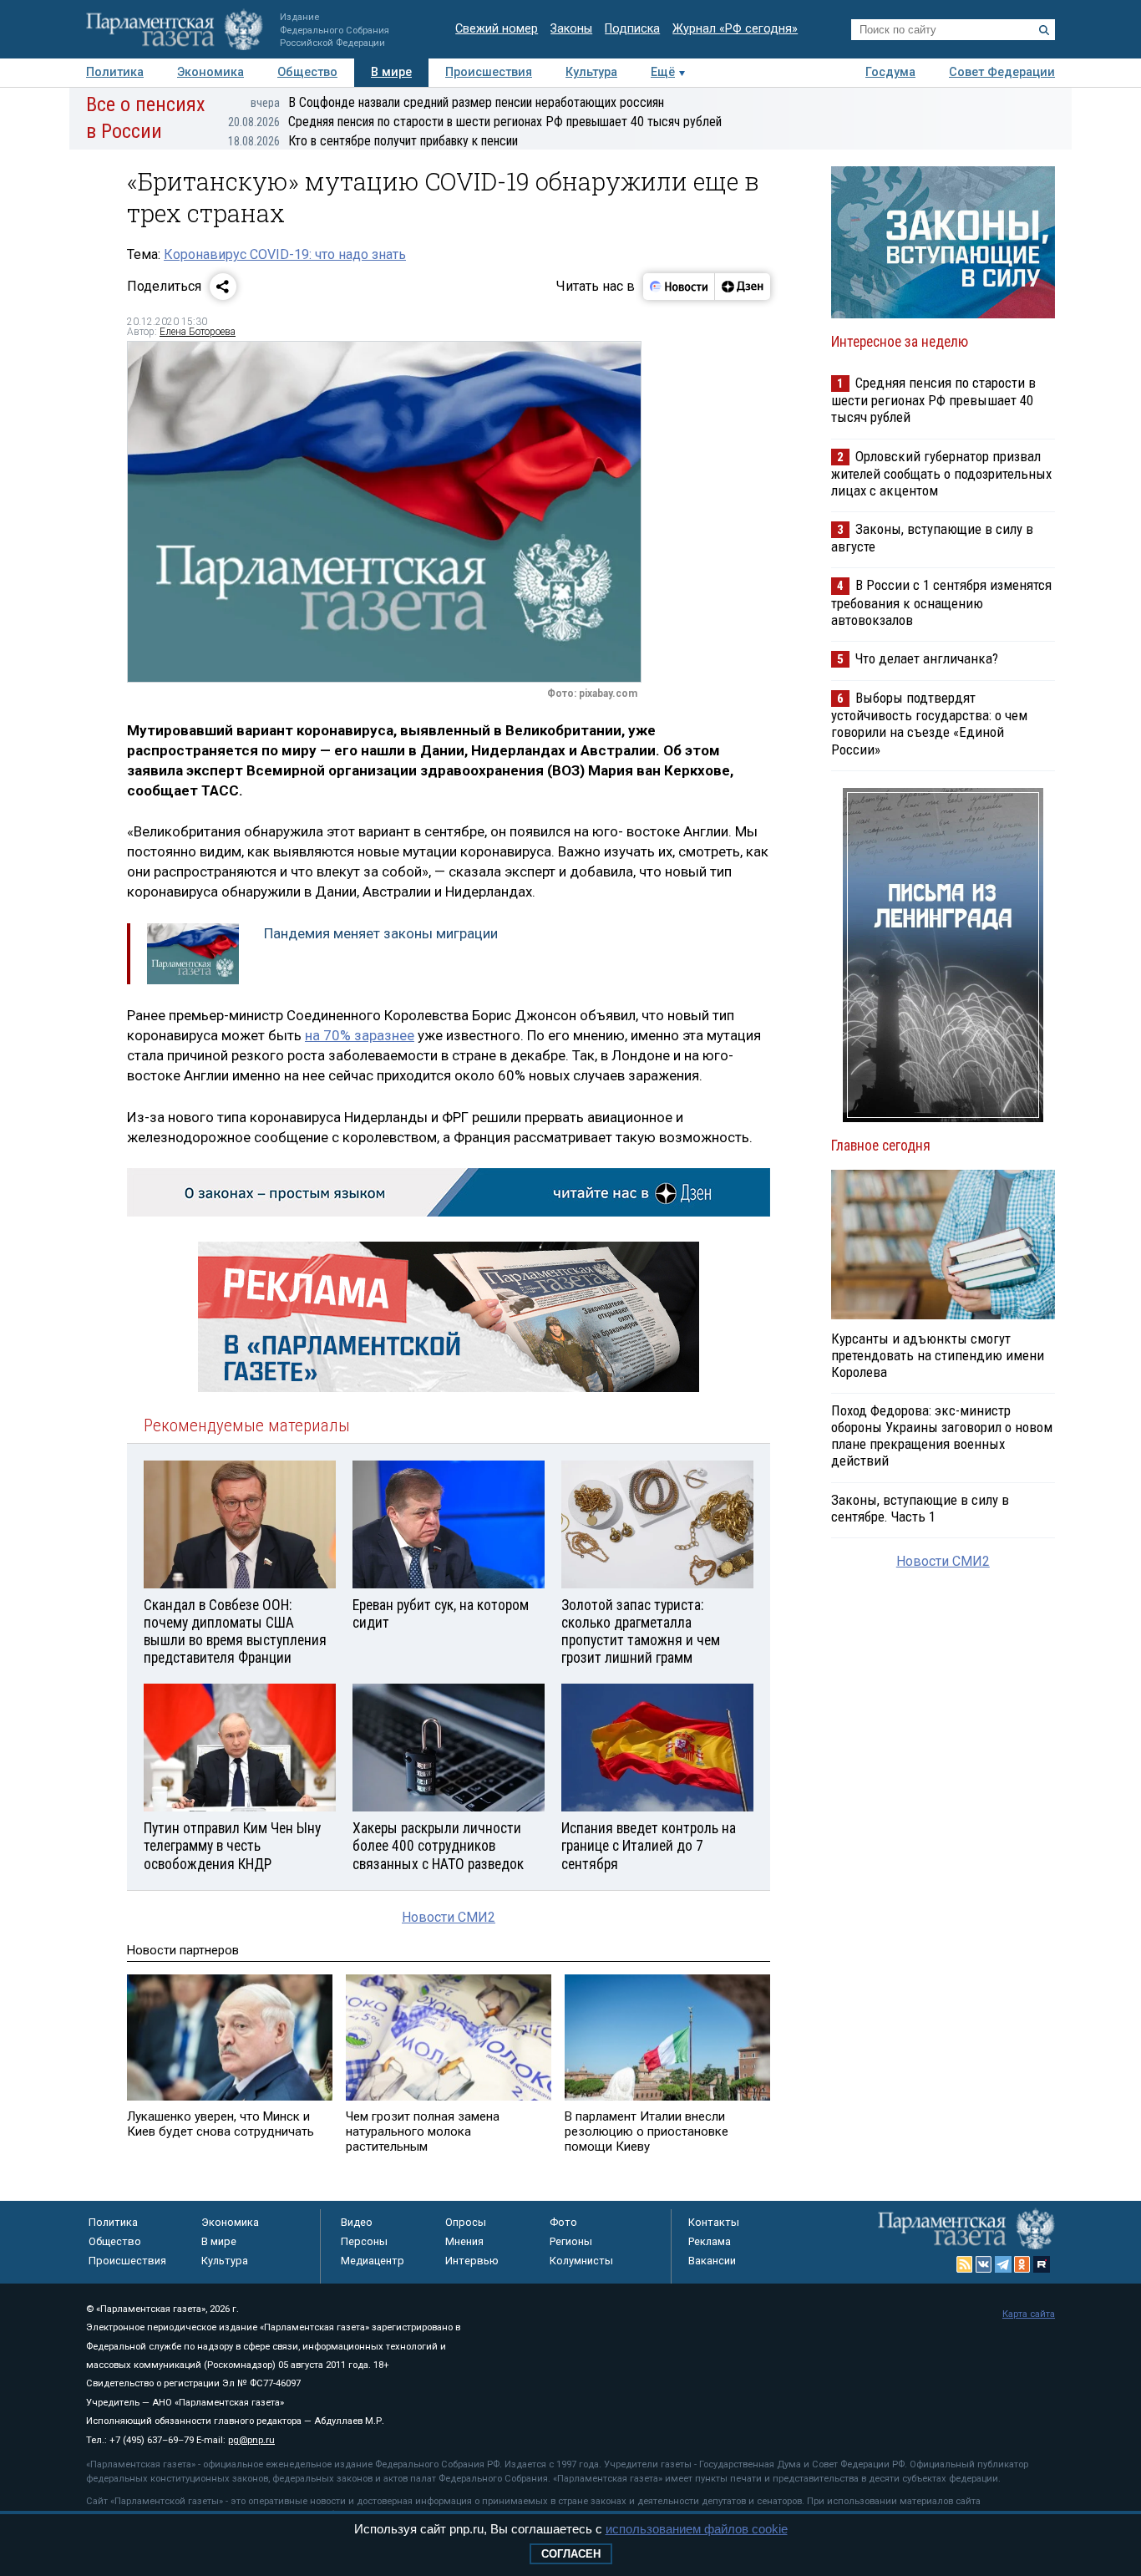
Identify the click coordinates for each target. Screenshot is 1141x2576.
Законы (571, 29)
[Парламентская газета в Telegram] (1003, 2264)
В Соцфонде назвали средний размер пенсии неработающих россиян (457, 102)
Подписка (632, 29)
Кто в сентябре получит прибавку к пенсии (373, 141)
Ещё (663, 72)
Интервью (472, 2261)
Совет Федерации (1002, 72)
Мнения (464, 2241)
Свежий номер (497, 29)
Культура (591, 72)
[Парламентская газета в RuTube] (1042, 2264)
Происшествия (489, 72)
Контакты (714, 2222)
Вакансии (712, 2261)
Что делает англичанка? (927, 658)
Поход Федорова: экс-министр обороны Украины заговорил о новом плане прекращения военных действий (942, 1435)
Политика (115, 72)
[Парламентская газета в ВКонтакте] (984, 2264)
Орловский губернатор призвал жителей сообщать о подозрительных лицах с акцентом (941, 473)
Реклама (710, 2241)
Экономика (210, 72)
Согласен (571, 2554)
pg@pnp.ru (251, 2440)
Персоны (364, 2241)
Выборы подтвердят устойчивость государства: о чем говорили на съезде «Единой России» (929, 723)
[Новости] (679, 287)
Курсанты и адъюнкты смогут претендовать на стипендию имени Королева (938, 1355)
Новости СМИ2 (449, 1917)
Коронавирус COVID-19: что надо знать (285, 254)
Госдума (890, 72)
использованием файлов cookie (697, 2529)
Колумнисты (581, 2261)
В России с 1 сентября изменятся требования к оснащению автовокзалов (941, 602)
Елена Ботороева (198, 332)
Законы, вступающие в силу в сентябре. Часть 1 (920, 1508)
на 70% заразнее (360, 1035)
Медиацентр (373, 2261)
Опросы (466, 2222)
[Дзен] (742, 287)
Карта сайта (1029, 2314)
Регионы (571, 2241)
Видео (357, 2222)
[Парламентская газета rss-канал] (965, 2264)
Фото (563, 2222)
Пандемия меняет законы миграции (381, 933)
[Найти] (1044, 30)
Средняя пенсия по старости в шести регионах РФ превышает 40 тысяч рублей (475, 122)
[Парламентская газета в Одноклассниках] (1022, 2264)
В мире (391, 72)
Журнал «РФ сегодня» (735, 29)
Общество (307, 72)
